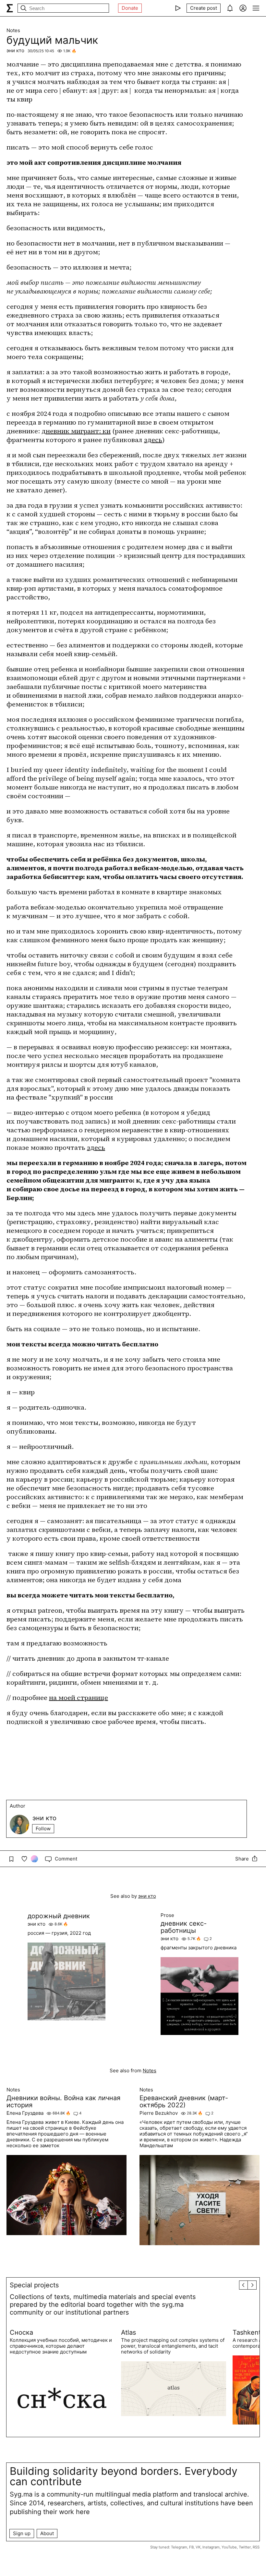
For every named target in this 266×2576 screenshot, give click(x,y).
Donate (130, 8)
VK (198, 2547)
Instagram (211, 2547)
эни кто (15, 50)
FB (191, 2547)
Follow (43, 1829)
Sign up (22, 2533)
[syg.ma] (10, 8)
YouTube (229, 2547)
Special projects (34, 2285)
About (47, 2533)
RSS (256, 2547)
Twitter (245, 2547)
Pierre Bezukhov (159, 2113)
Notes (13, 30)
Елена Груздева (25, 2113)
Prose (167, 1915)
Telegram (179, 2547)
